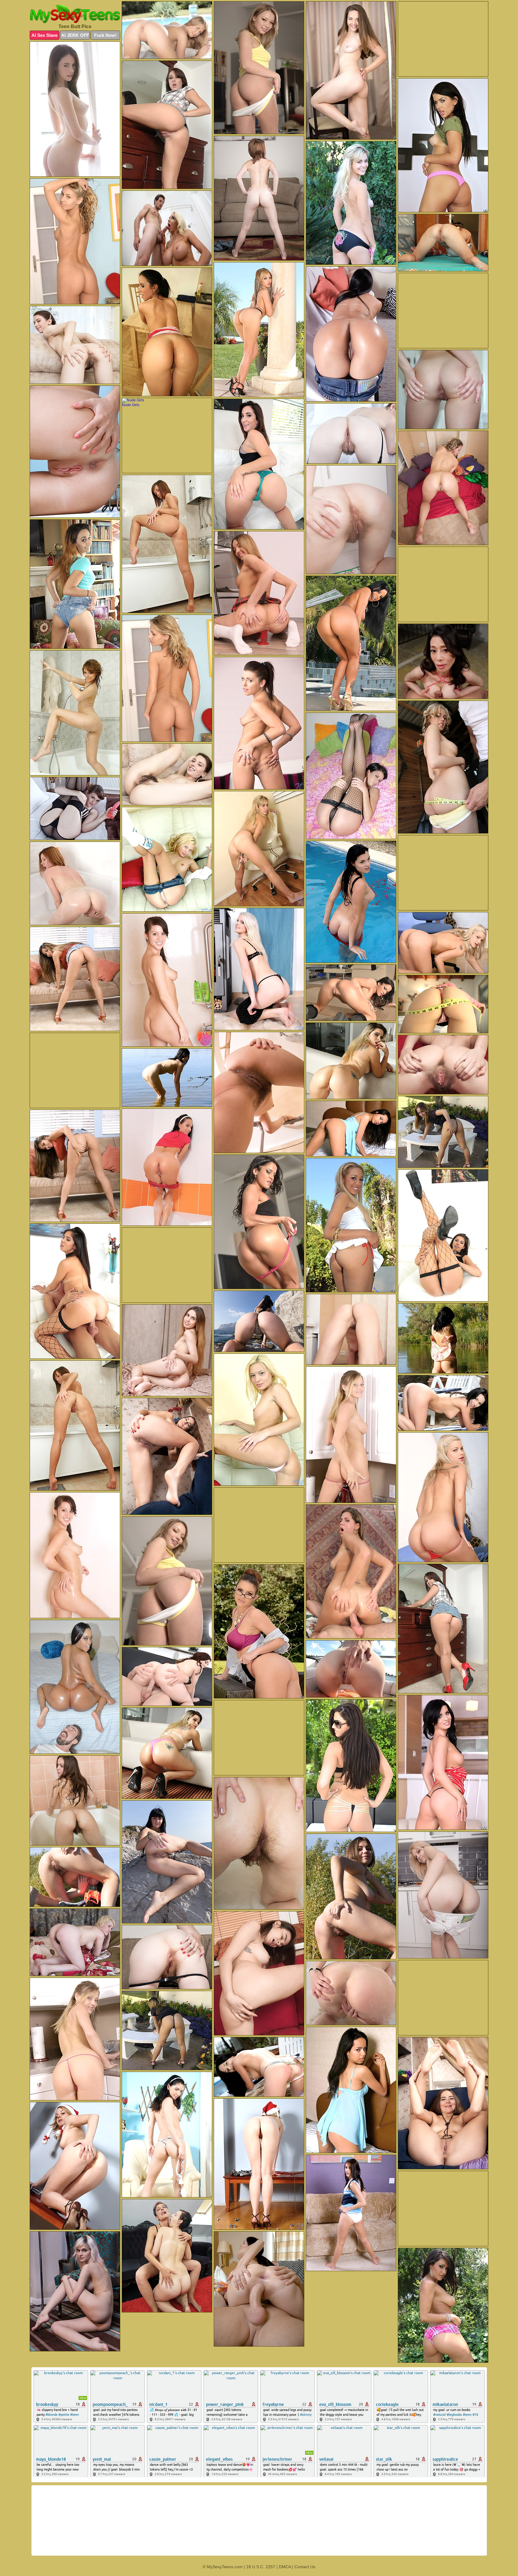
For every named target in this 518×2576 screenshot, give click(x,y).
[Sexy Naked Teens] (75, 14)
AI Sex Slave (45, 35)
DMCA (285, 2567)
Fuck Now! (105, 35)
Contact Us (305, 2567)
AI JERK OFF (75, 35)
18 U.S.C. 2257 (261, 2567)
